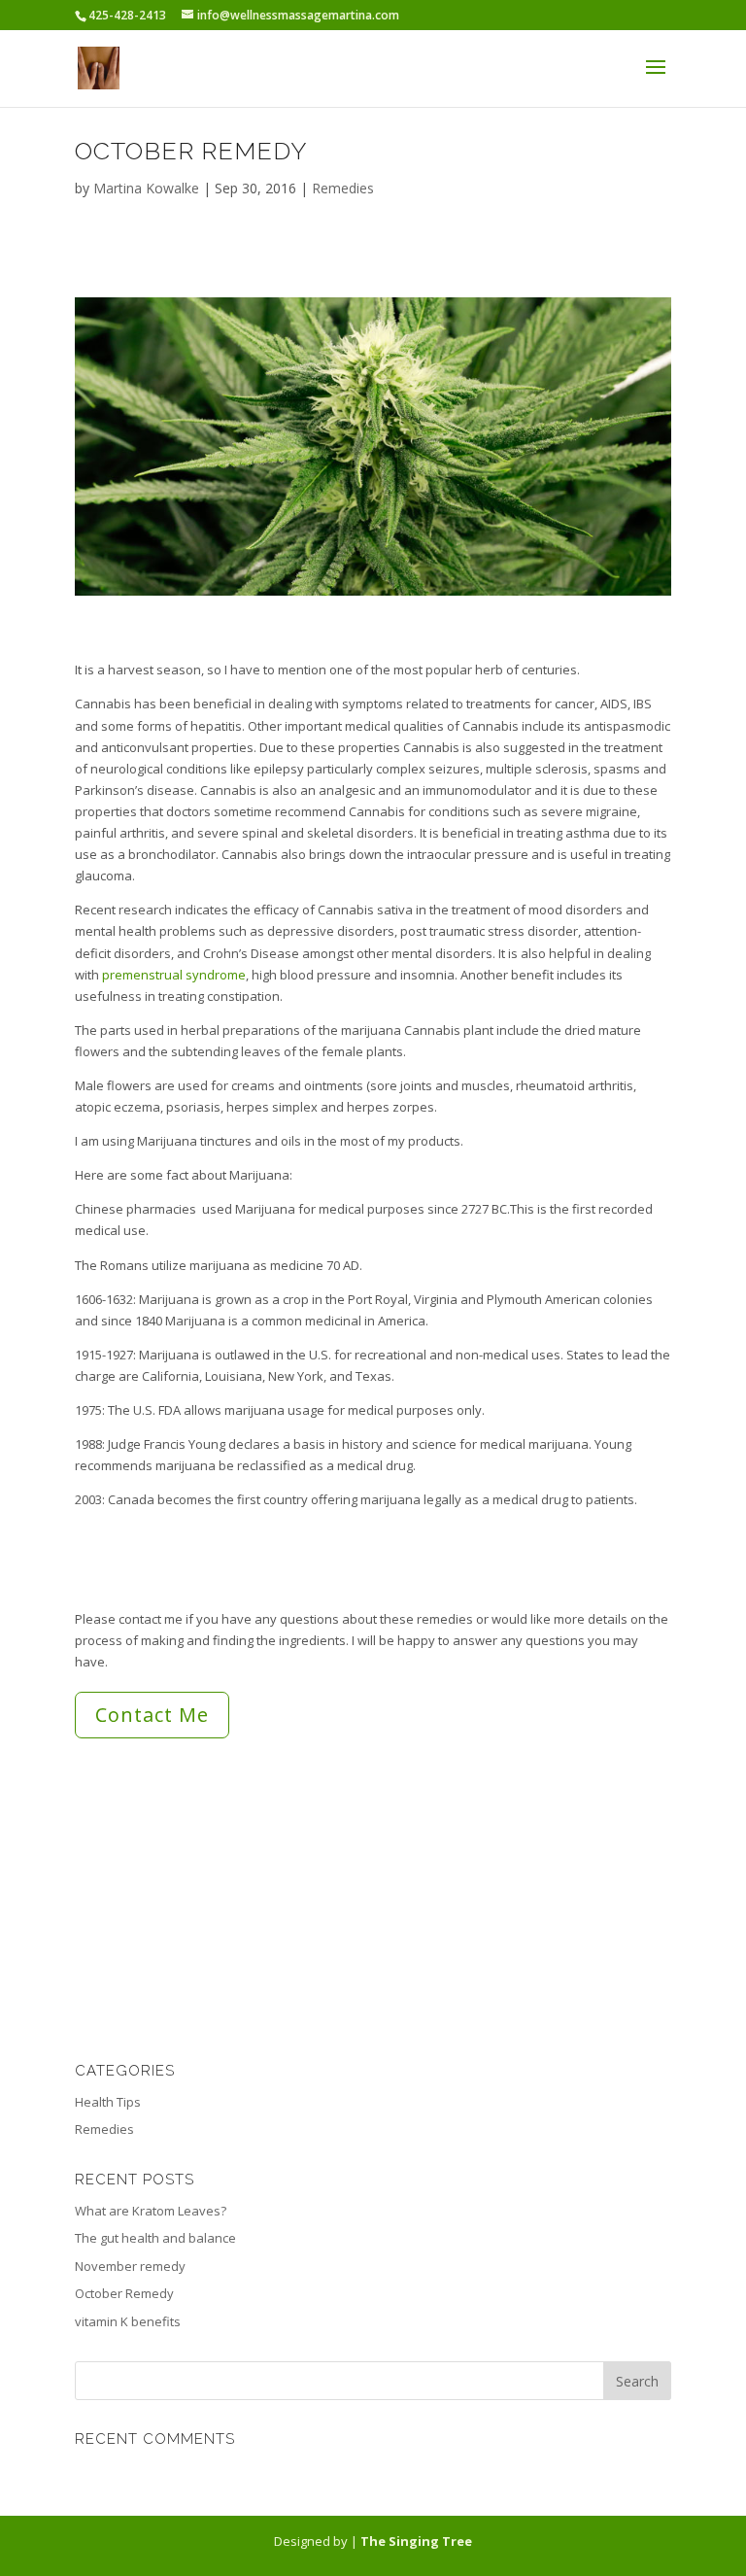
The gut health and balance (155, 2238)
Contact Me (152, 1715)
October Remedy (124, 2293)
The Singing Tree (416, 2541)
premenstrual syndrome (174, 975)
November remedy (130, 2266)
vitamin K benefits (128, 2321)
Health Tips (108, 2102)
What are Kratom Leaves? (151, 2211)
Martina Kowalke (146, 188)
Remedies (343, 188)
